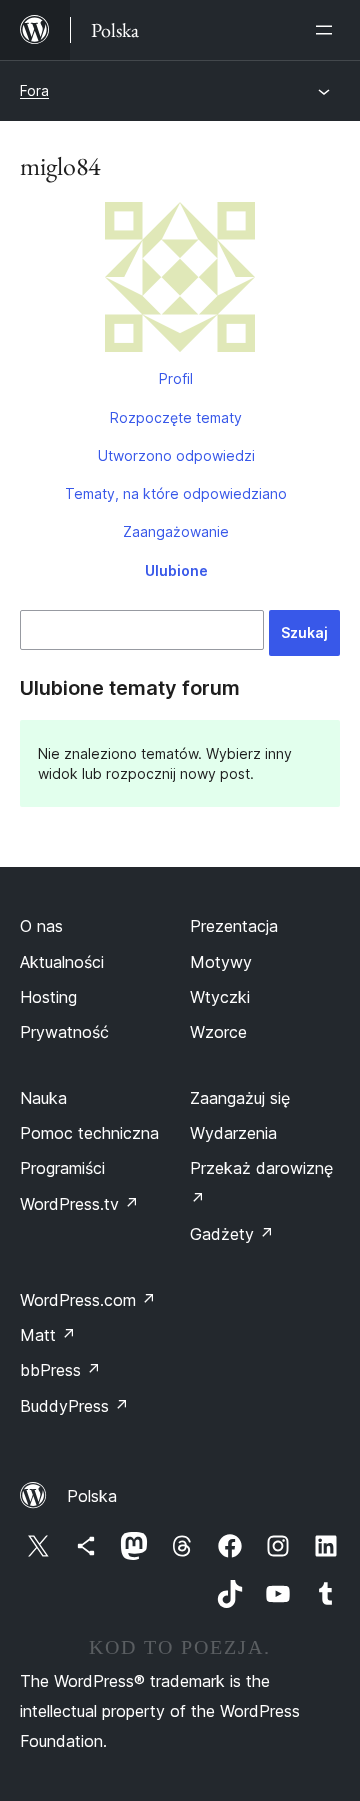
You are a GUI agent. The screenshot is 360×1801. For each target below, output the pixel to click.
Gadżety (232, 1234)
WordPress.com (88, 1300)
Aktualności (62, 962)
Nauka (43, 1098)
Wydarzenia (233, 1133)
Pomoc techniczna (89, 1133)
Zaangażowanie (176, 531)
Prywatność (64, 1032)
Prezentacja (234, 926)
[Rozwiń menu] (328, 30)
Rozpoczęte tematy (176, 417)
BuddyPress (74, 1406)
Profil (176, 378)
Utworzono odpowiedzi (176, 455)
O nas (41, 926)
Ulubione (176, 570)
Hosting (48, 997)
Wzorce (218, 1032)
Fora (34, 90)
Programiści (62, 1168)
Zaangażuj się (240, 1098)
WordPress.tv (79, 1204)
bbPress (60, 1370)
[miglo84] (180, 281)
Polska (92, 1496)
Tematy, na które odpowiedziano (176, 493)
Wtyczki (220, 997)
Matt (48, 1335)
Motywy (221, 962)
